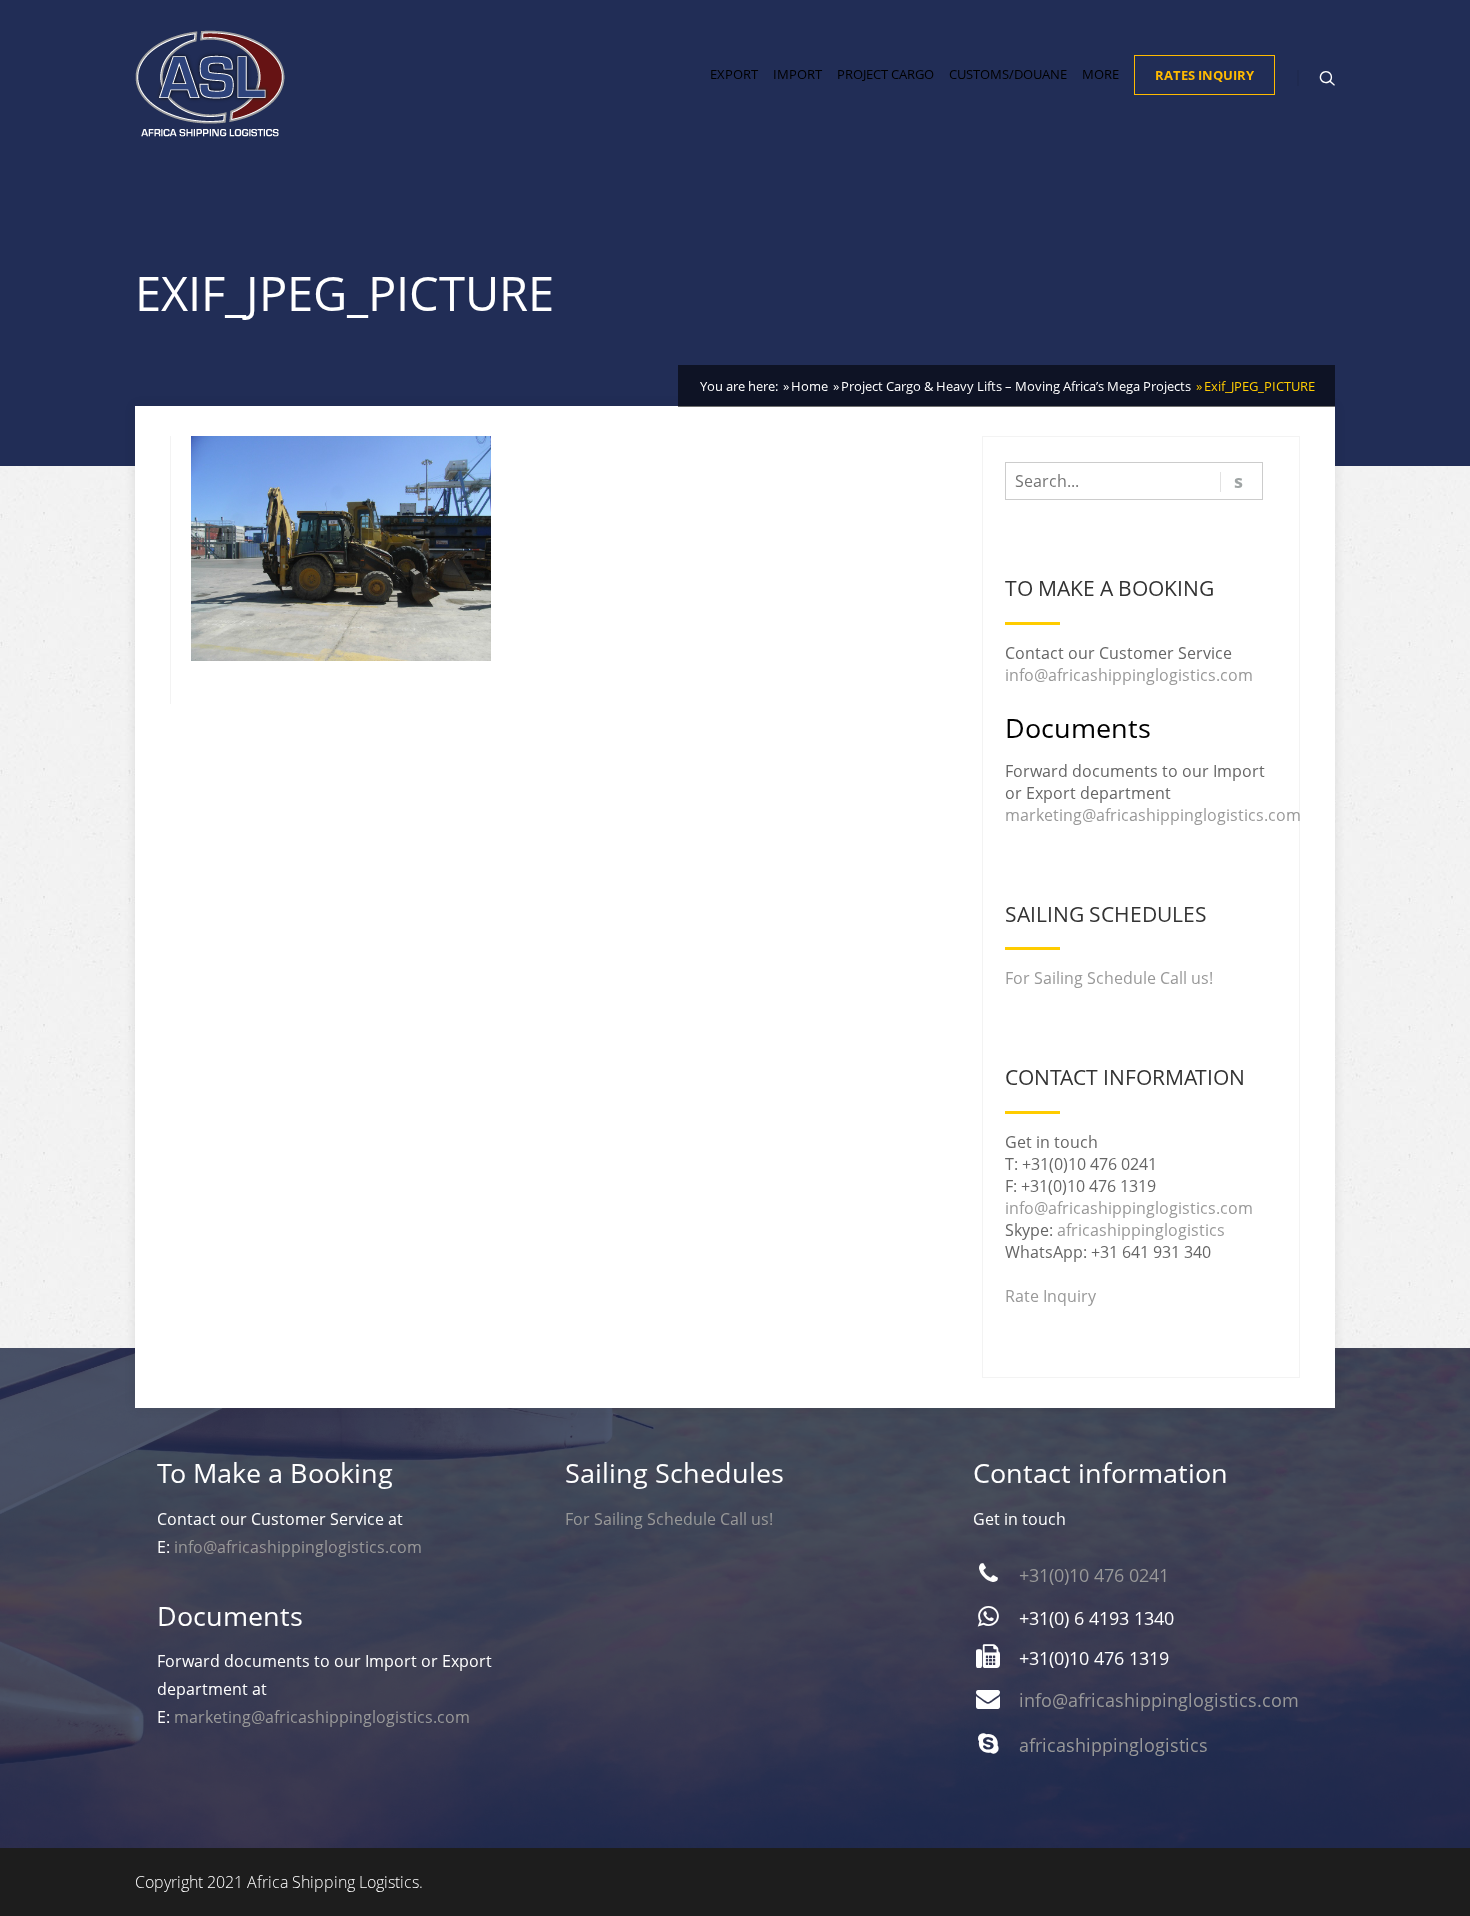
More (1100, 74)
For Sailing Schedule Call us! (1109, 978)
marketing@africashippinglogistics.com (1153, 815)
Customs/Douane (1008, 74)
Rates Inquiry (1204, 75)
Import (797, 74)
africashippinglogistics (1141, 1230)
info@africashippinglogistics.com (1129, 675)
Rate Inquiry (1050, 1296)
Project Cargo (885, 74)
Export (734, 74)
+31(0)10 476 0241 (1094, 1575)
